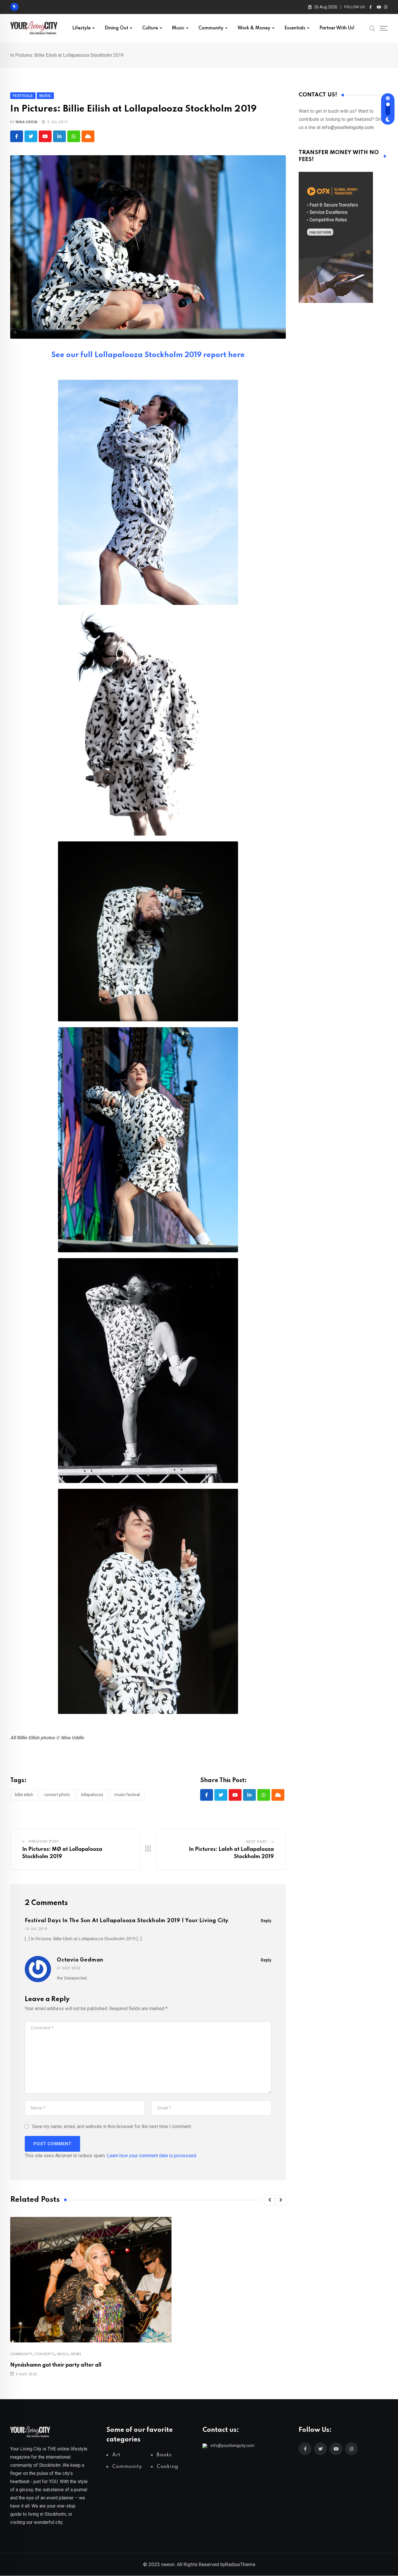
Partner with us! (337, 28)
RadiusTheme (240, 2564)
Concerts (45, 2354)
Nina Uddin (27, 122)
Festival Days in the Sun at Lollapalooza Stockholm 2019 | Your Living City (127, 1921)
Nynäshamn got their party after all (56, 2365)
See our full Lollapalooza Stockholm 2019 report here (148, 355)
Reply (266, 1921)
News (76, 2354)
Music (178, 28)
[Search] (372, 28)
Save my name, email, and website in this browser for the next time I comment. (112, 2126)
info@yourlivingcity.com (233, 2446)
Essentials (295, 28)
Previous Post (44, 1841)
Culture (150, 28)
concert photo (57, 1795)
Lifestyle (81, 28)
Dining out (116, 28)
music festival (127, 1795)
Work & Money (254, 28)
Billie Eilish (24, 1795)
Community (211, 28)
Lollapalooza (92, 1795)
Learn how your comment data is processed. (152, 2156)
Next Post (257, 1842)
